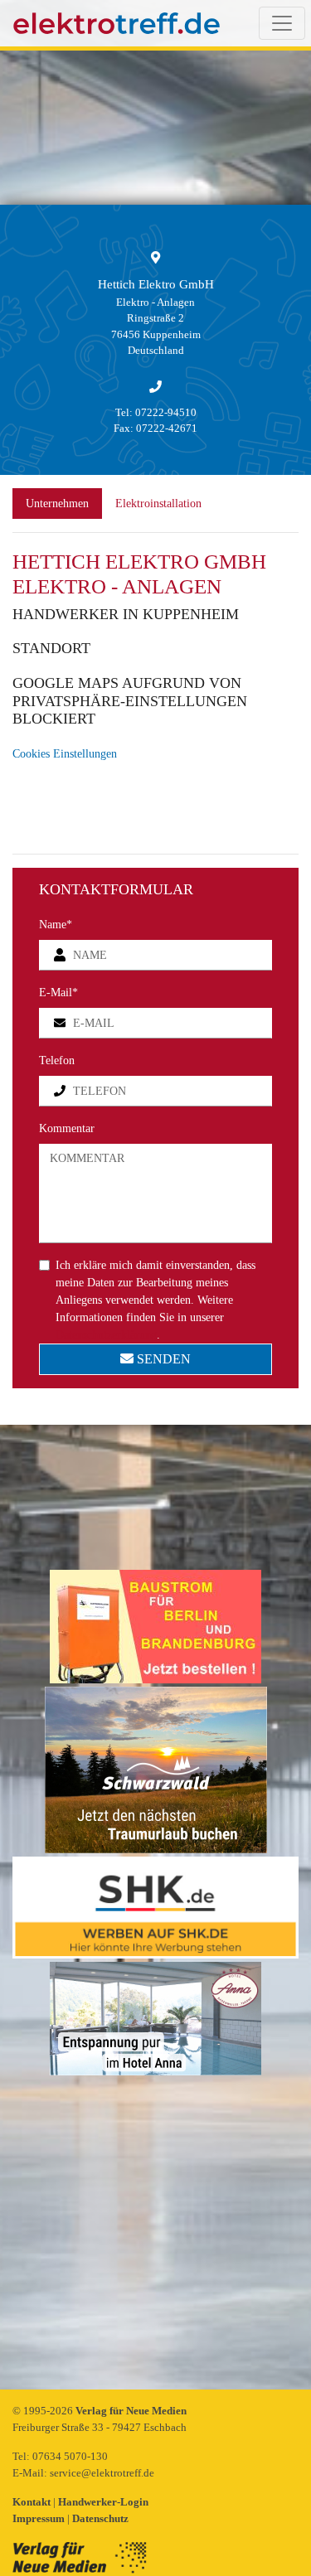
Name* (56, 925)
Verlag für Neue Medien (131, 2411)
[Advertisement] (155, 2234)
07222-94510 (166, 412)
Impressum (40, 2518)
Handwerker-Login (103, 2502)
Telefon (57, 1060)
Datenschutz (100, 2518)
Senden (162, 1359)
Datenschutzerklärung (106, 1335)
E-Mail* (58, 993)
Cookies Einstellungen (65, 754)
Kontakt (33, 2502)
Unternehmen (57, 504)
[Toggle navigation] (282, 23)
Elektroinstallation (158, 504)
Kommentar (67, 1128)
